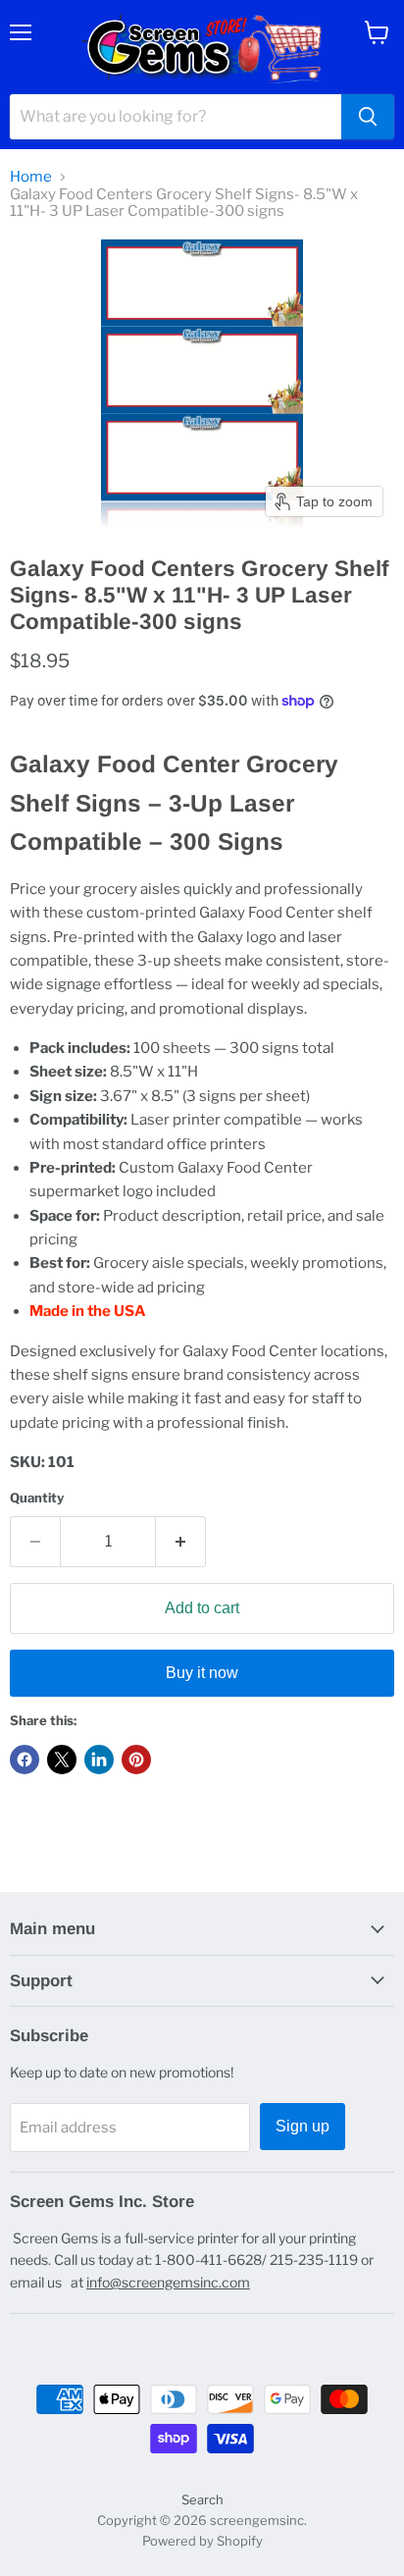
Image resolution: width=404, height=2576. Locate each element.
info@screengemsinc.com (168, 2282)
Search (202, 2499)
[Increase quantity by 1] (181, 1542)
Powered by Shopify (202, 2541)
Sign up (303, 2126)
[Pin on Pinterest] (136, 1760)
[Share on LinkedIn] (99, 1760)
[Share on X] (62, 1760)
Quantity (37, 1498)
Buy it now (202, 1673)
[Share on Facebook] (25, 1760)
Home (31, 177)
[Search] (368, 117)
